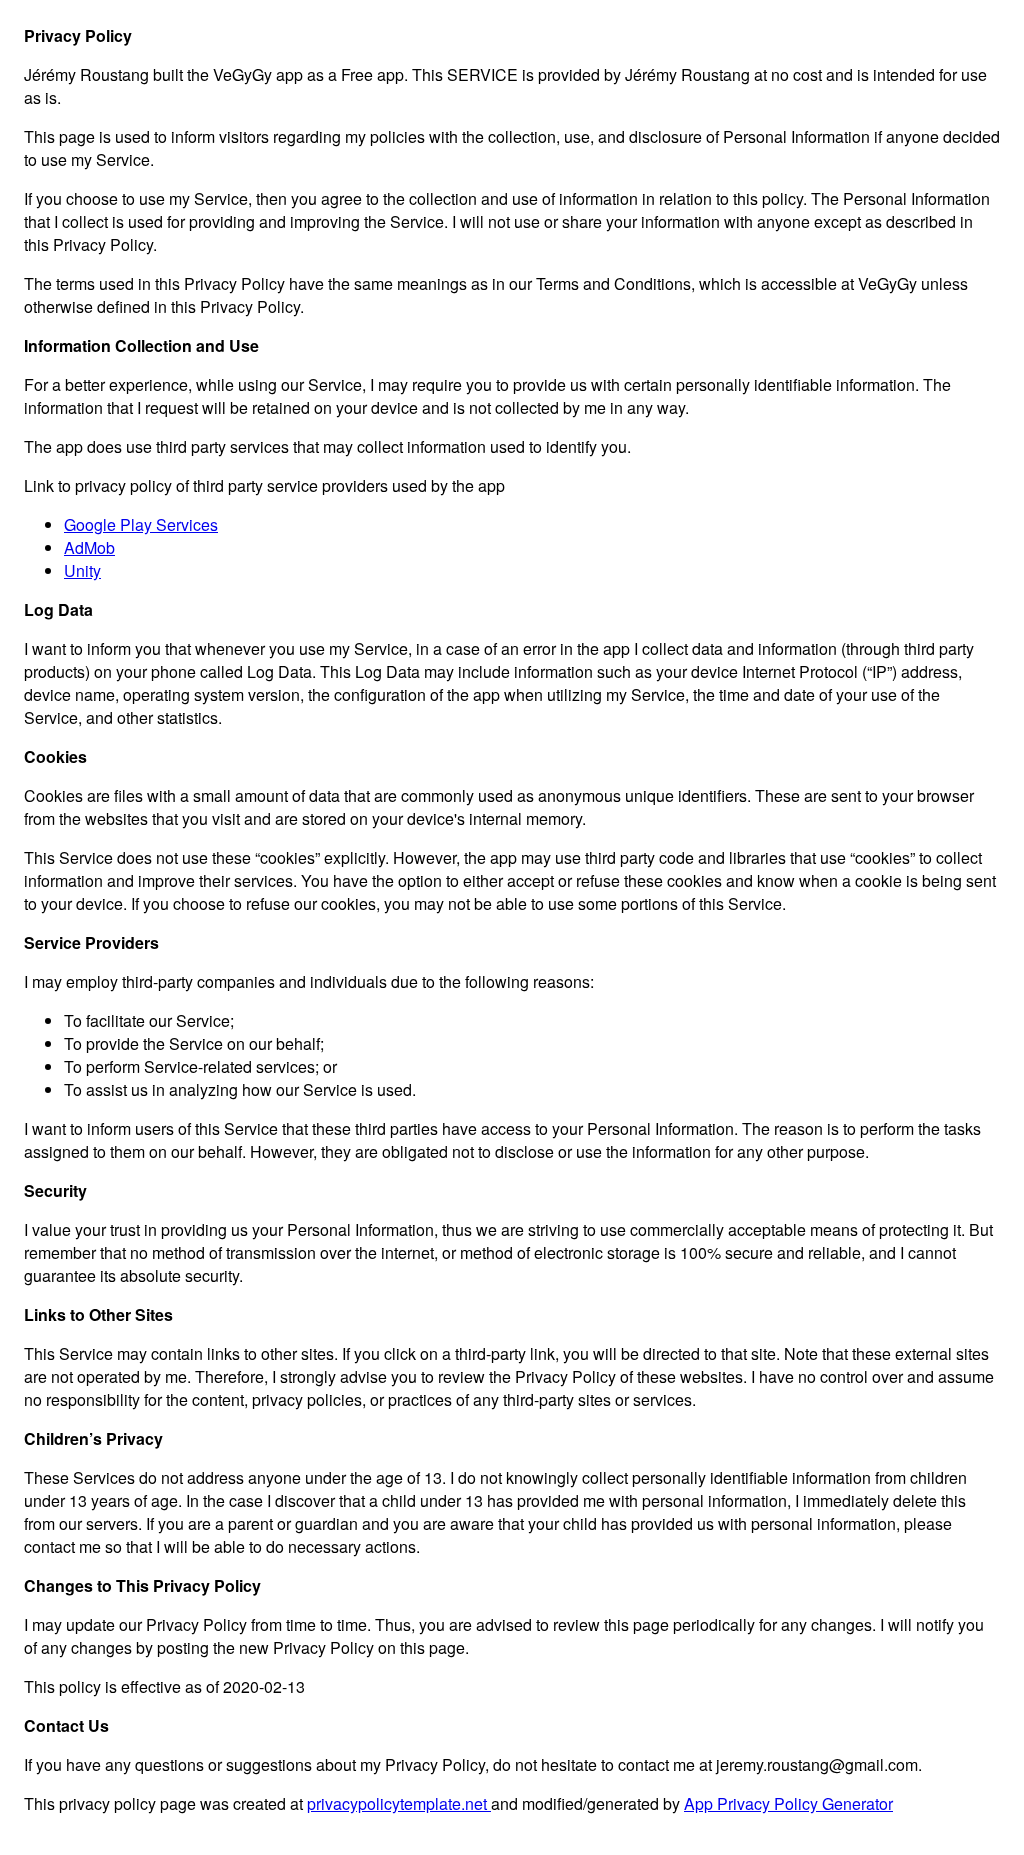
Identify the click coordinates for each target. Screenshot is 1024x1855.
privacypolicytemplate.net (399, 1803)
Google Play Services (141, 524)
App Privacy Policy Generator (788, 1803)
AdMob (89, 547)
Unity (82, 570)
